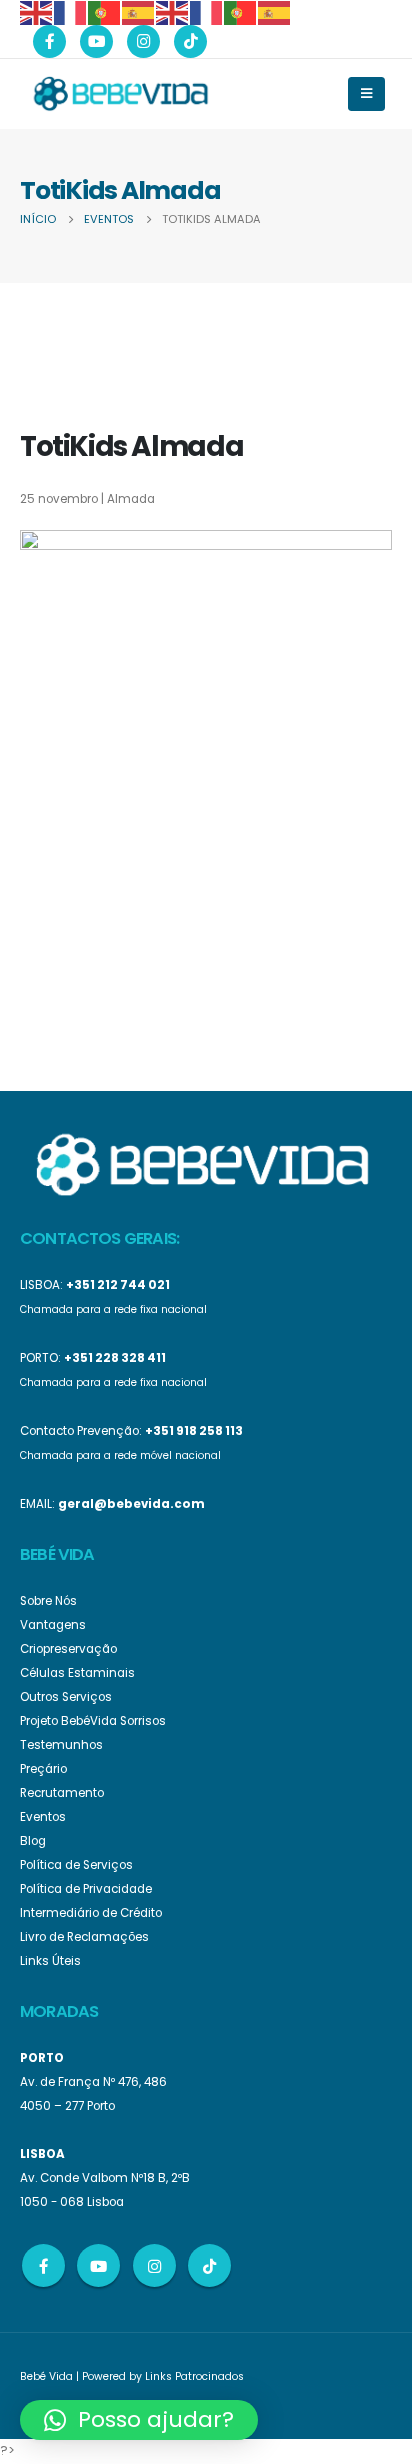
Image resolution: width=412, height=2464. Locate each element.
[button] (139, 2420)
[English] (37, 11)
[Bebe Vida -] (120, 93)
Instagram (154, 2265)
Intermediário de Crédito (91, 1913)
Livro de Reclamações (84, 1937)
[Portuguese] (105, 11)
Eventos (43, 1817)
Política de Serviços (76, 1865)
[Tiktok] (190, 41)
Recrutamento (62, 1793)
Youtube (98, 2265)
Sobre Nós (48, 1601)
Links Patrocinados (194, 2376)
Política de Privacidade (86, 1889)
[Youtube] (96, 41)
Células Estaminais (77, 1673)
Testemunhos (61, 1745)
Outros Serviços (66, 1697)
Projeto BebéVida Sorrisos (93, 1721)
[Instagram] (143, 41)
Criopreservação (68, 1649)
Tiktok (209, 2265)
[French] (71, 11)
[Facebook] (49, 41)
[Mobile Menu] (366, 94)
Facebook (43, 2265)
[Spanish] (139, 11)
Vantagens (53, 1625)
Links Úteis (50, 1961)
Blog (33, 1841)
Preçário (43, 1769)
